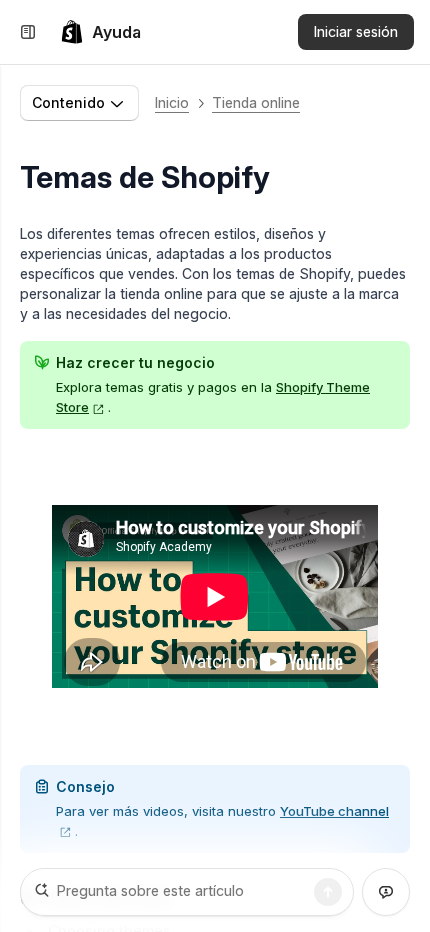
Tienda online (256, 102)
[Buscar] (328, 892)
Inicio (172, 102)
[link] (100, 32)
